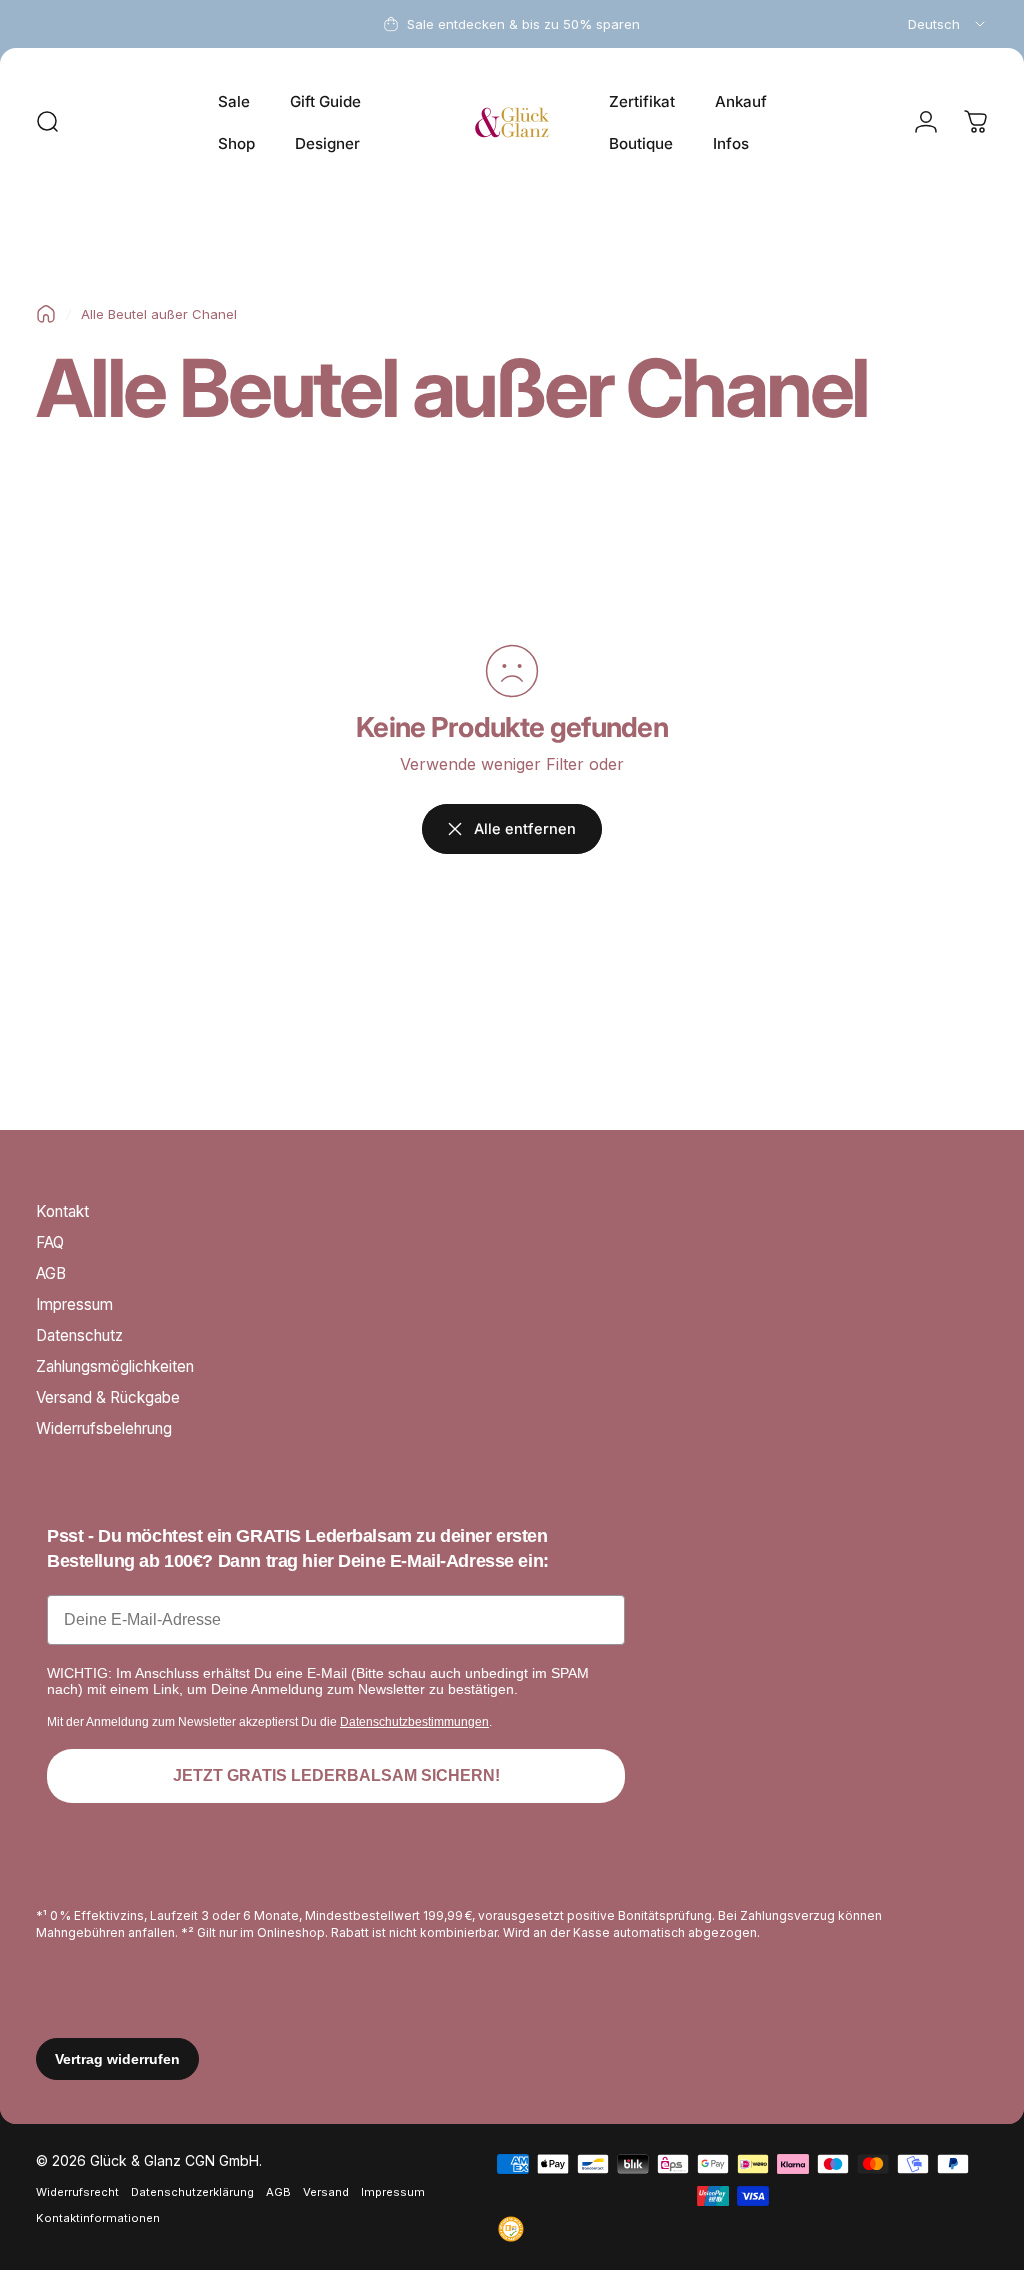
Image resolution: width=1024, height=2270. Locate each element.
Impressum (74, 1304)
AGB (51, 1273)
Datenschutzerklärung (192, 2192)
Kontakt (62, 1211)
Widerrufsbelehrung (104, 1428)
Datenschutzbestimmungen (414, 1722)
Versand (326, 2192)
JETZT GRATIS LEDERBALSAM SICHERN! (336, 1775)
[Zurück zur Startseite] (46, 314)
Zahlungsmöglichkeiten (115, 1366)
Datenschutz (79, 1335)
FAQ (50, 1242)
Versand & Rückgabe (108, 1397)
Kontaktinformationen (98, 2218)
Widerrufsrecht (77, 2192)
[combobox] (948, 24)
